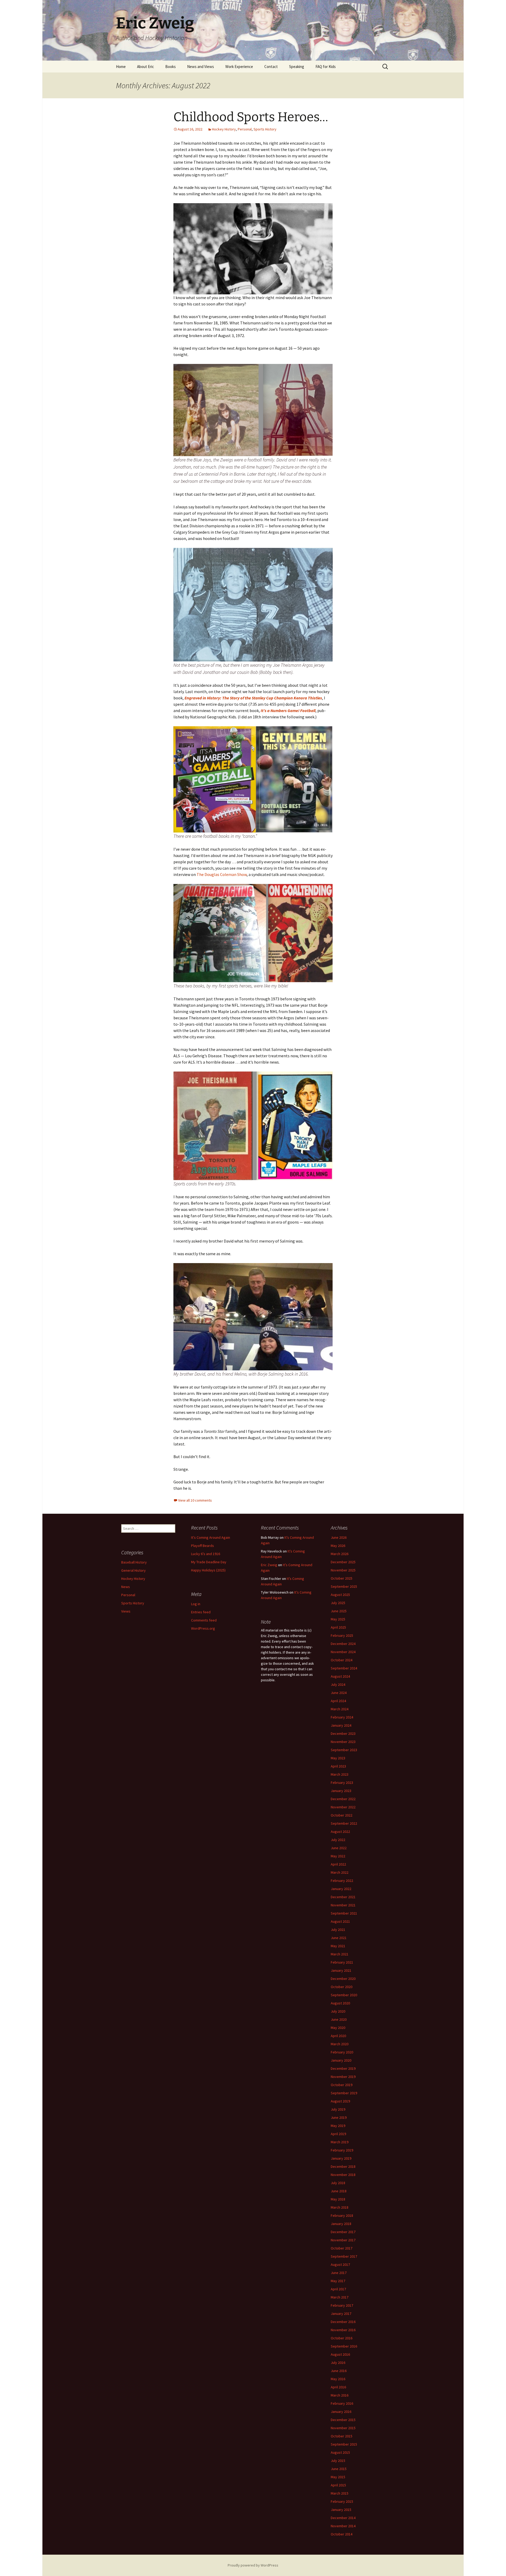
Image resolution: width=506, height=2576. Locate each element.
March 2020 (340, 2044)
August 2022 (340, 1832)
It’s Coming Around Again (211, 1537)
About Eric (145, 67)
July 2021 (338, 1930)
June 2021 (339, 1938)
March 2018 (340, 2207)
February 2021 (342, 1962)
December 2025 (343, 1562)
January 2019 (341, 2158)
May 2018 (338, 2199)
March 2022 (340, 1872)
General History (133, 1570)
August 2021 (340, 1921)
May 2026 (338, 1546)
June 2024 (339, 1693)
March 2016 (340, 2395)
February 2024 (342, 1717)
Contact (271, 67)
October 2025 (342, 1578)
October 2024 (342, 1660)
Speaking (297, 67)
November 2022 (343, 1807)
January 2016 (341, 2412)
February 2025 (342, 1635)
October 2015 (342, 2436)
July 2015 (338, 2461)
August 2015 (340, 2452)
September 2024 (344, 1668)
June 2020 (339, 2019)
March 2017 (340, 2297)
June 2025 (339, 1611)
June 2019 (339, 2117)
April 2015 (338, 2485)
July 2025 (338, 1603)
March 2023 (340, 1774)
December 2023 (343, 1733)
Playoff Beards (203, 1546)
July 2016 (338, 2363)
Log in (196, 1604)
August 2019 (340, 2101)
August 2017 (340, 2265)
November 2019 (343, 2077)
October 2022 (342, 1815)
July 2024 (338, 1684)
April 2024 (338, 1701)
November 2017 (343, 2240)
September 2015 (344, 2444)
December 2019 (343, 2068)
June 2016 (339, 2371)
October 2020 (342, 1987)
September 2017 (344, 2256)
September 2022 (344, 1823)
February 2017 (342, 2305)
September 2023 (344, 1750)
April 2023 (338, 1766)
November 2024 (343, 1652)
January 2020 (341, 2060)
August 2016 (340, 2354)
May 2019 (338, 2126)
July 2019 (338, 2109)
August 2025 (340, 1595)
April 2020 (338, 2036)
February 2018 (342, 2215)
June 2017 (339, 2273)
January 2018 (341, 2224)
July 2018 (338, 2183)
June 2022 (339, 1848)
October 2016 (342, 2338)
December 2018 (343, 2166)
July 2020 (338, 2011)
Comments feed (204, 1620)
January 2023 (341, 1791)
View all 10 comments (195, 1500)
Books (171, 67)
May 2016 (338, 2379)
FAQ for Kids (326, 67)
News (126, 1587)
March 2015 (340, 2493)
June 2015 (339, 2469)
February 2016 (342, 2403)
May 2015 (338, 2477)
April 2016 (338, 2387)
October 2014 (342, 2534)
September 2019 (344, 2093)
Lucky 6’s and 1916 (206, 1554)
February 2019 (342, 2150)
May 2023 (338, 1758)
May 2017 (338, 2281)
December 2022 (343, 1799)
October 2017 (342, 2248)
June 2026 (339, 1537)
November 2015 (343, 2428)
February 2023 (342, 1783)
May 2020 (338, 2028)
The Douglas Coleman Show (222, 874)
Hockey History (224, 129)
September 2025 (344, 1586)
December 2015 (343, 2420)
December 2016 (343, 2322)
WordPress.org (203, 1628)
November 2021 (343, 1905)
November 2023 (343, 1742)
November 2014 (343, 2526)
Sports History (265, 129)
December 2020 (343, 1979)
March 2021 (340, 1954)
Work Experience (239, 67)
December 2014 (343, 2518)
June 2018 (339, 2191)
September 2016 (344, 2346)
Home (121, 67)
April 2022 (338, 1864)
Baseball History (134, 1562)
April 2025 (338, 1627)
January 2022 (341, 1889)
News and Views (201, 67)
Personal (245, 129)
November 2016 (343, 2330)
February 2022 (342, 1881)
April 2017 (338, 2289)
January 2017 (341, 2314)
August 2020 (340, 2003)
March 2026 (340, 1554)
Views (126, 1611)
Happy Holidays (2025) (208, 1570)
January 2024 (341, 1725)
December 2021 (343, 1897)
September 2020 (344, 1995)
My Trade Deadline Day (209, 1562)
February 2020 (342, 2052)
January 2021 (341, 1970)
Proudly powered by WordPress (253, 2565)
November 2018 (343, 2175)
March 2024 (340, 1709)
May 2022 (338, 1856)
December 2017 (343, 2232)
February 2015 (342, 2501)
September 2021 (344, 1913)
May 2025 (338, 1619)
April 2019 (338, 2134)
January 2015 (341, 2510)
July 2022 (338, 1840)
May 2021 (338, 1946)
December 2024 (343, 1644)
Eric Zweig (269, 1565)
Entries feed (201, 1612)
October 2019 (342, 2085)
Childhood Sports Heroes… (251, 117)
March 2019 (340, 2142)
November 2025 (343, 1570)
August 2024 (340, 1676)
